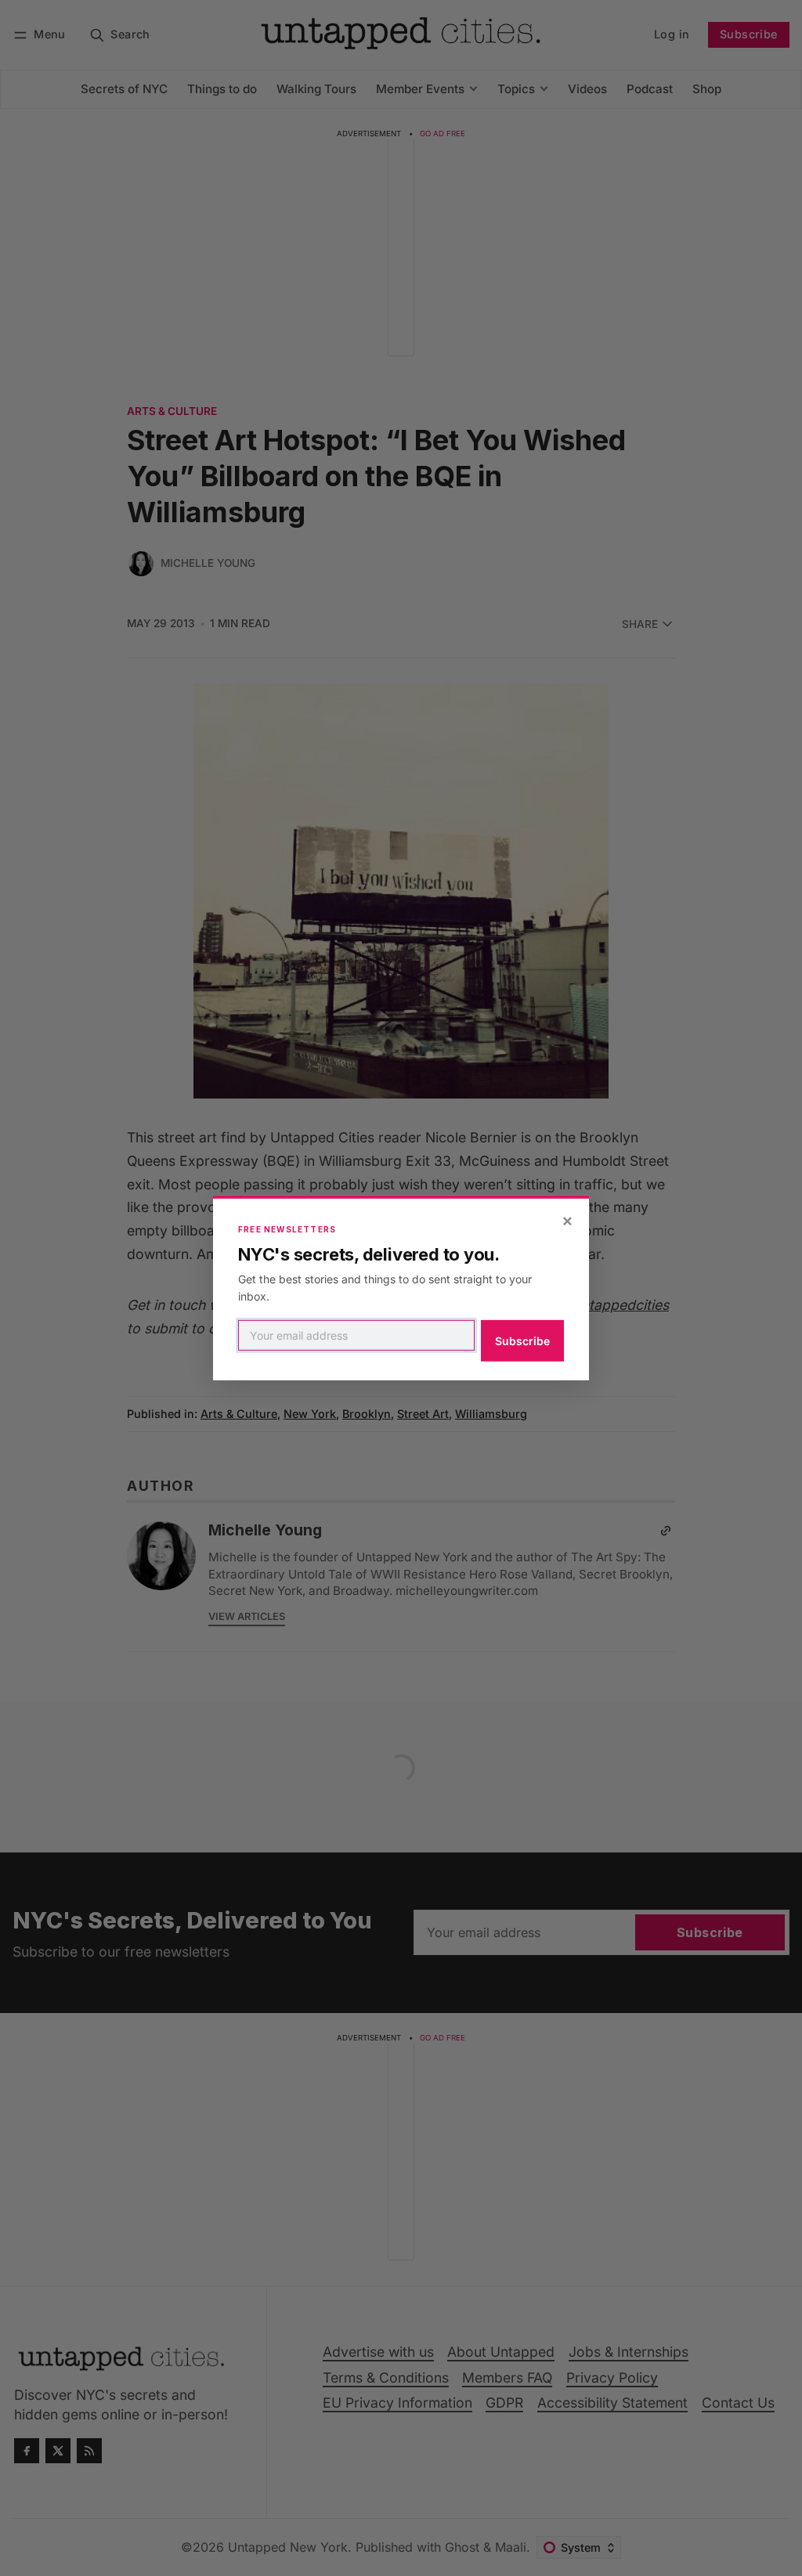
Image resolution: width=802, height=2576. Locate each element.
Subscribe (522, 1341)
